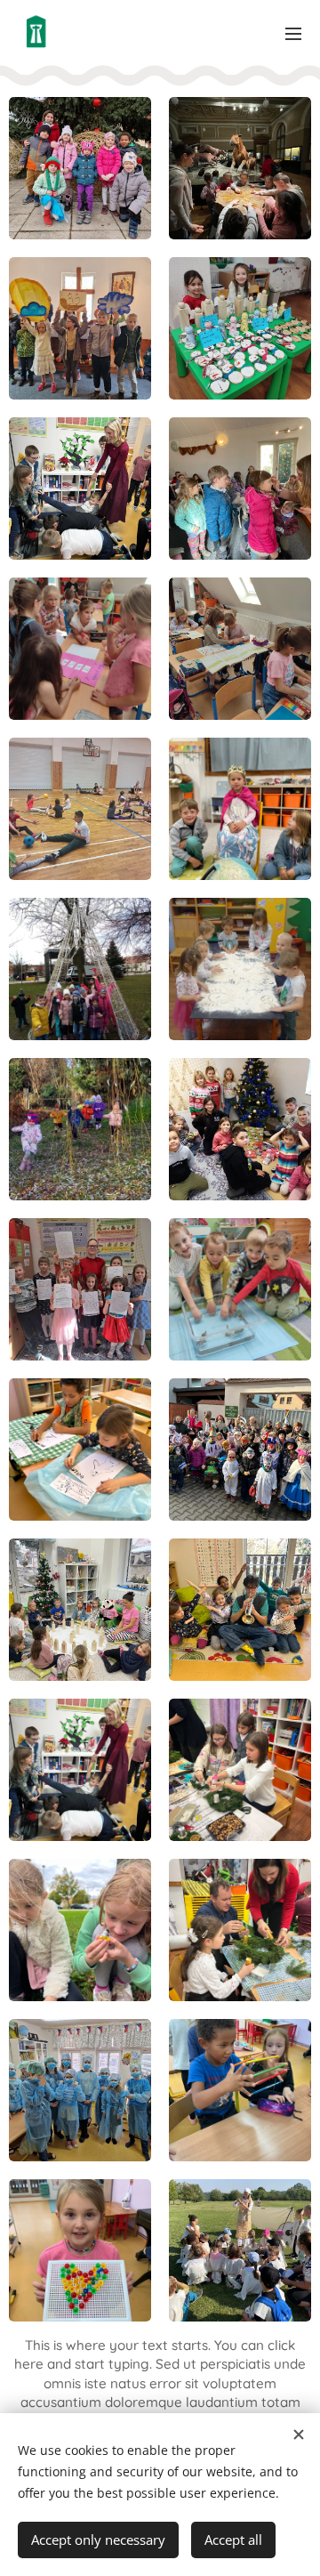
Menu (293, 33)
